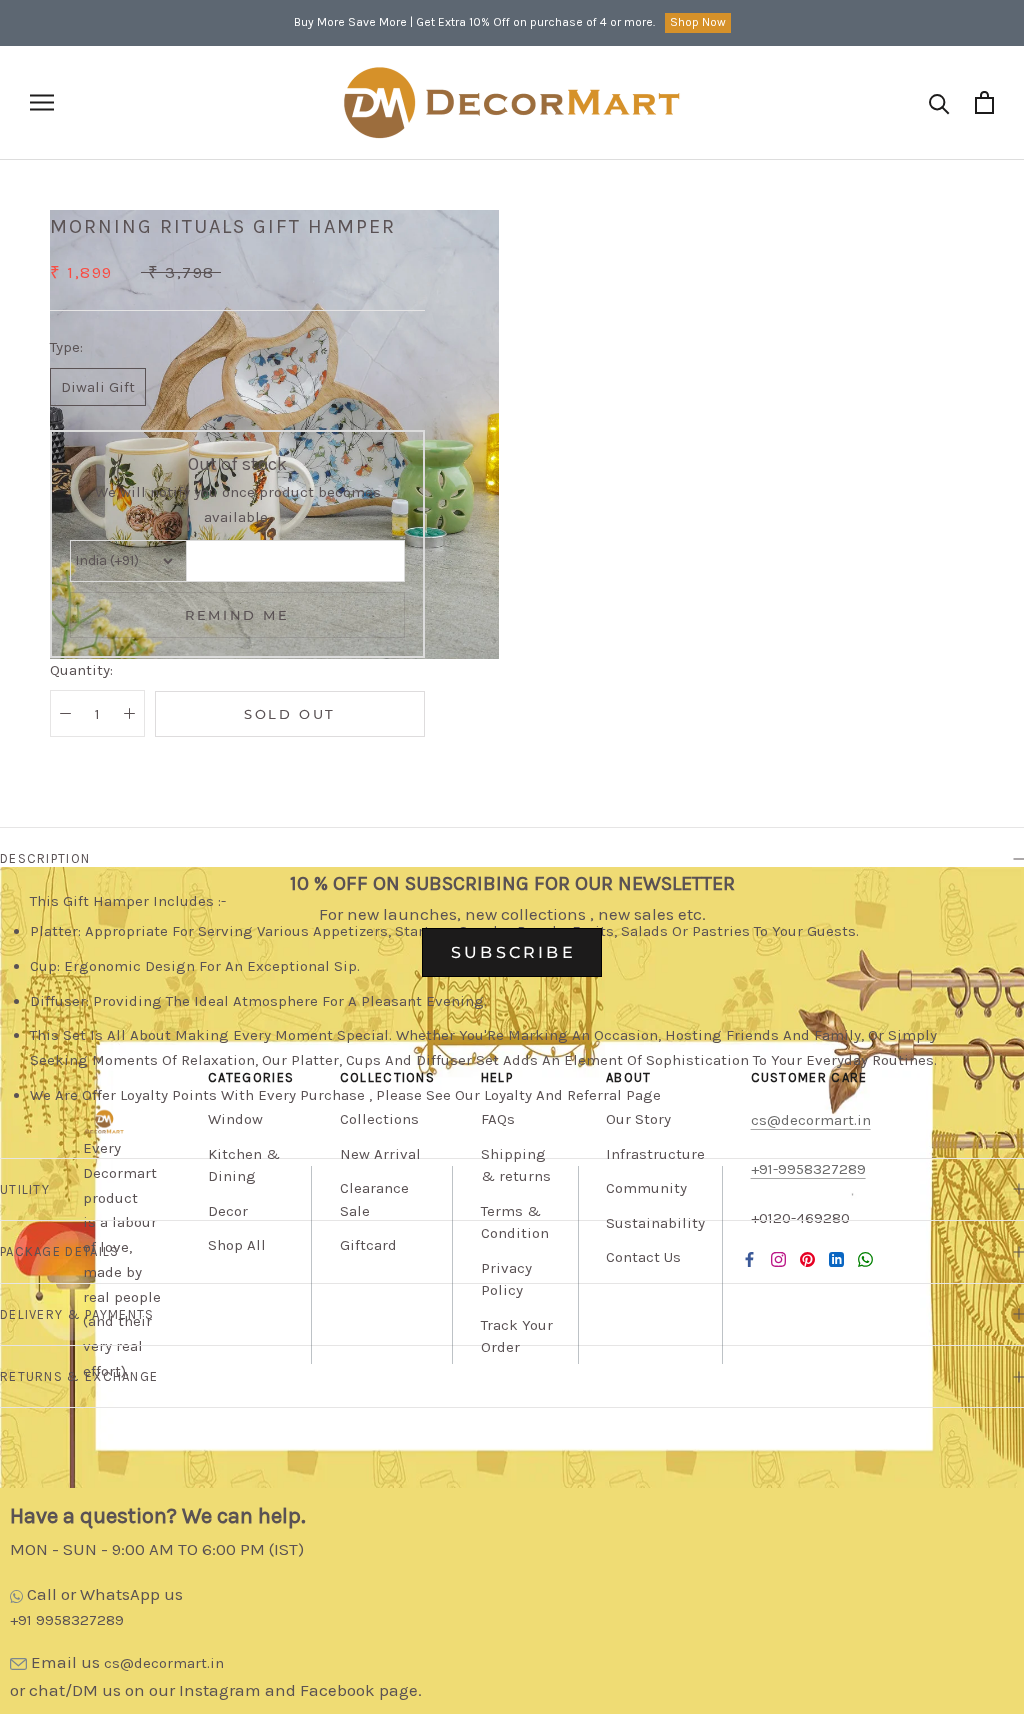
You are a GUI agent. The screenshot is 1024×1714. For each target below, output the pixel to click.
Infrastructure (655, 1154)
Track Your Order (517, 1336)
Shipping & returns (516, 1165)
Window (235, 1119)
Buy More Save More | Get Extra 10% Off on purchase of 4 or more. (474, 22)
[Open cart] (984, 102)
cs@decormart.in (164, 1663)
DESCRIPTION (45, 858)
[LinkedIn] (836, 1259)
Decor (228, 1211)
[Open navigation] (42, 102)
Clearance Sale (374, 1199)
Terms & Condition (515, 1222)
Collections (379, 1119)
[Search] (939, 102)
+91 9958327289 (67, 1620)
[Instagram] (778, 1259)
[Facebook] (749, 1259)
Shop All (237, 1245)
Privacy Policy (506, 1279)
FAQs (498, 1119)
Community (646, 1188)
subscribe (513, 952)
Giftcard (368, 1245)
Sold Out (290, 714)
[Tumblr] (865, 1259)
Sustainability (655, 1223)
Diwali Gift (98, 387)
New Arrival (380, 1154)
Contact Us (643, 1257)
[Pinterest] (807, 1259)
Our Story (638, 1119)
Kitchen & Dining (244, 1165)
